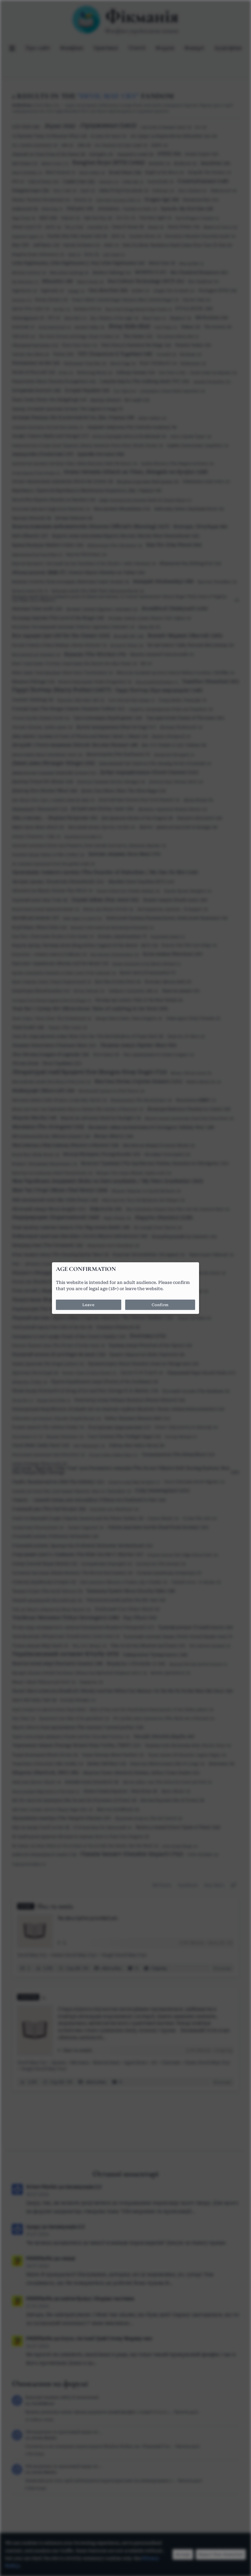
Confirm (160, 1305)
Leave (88, 1305)
